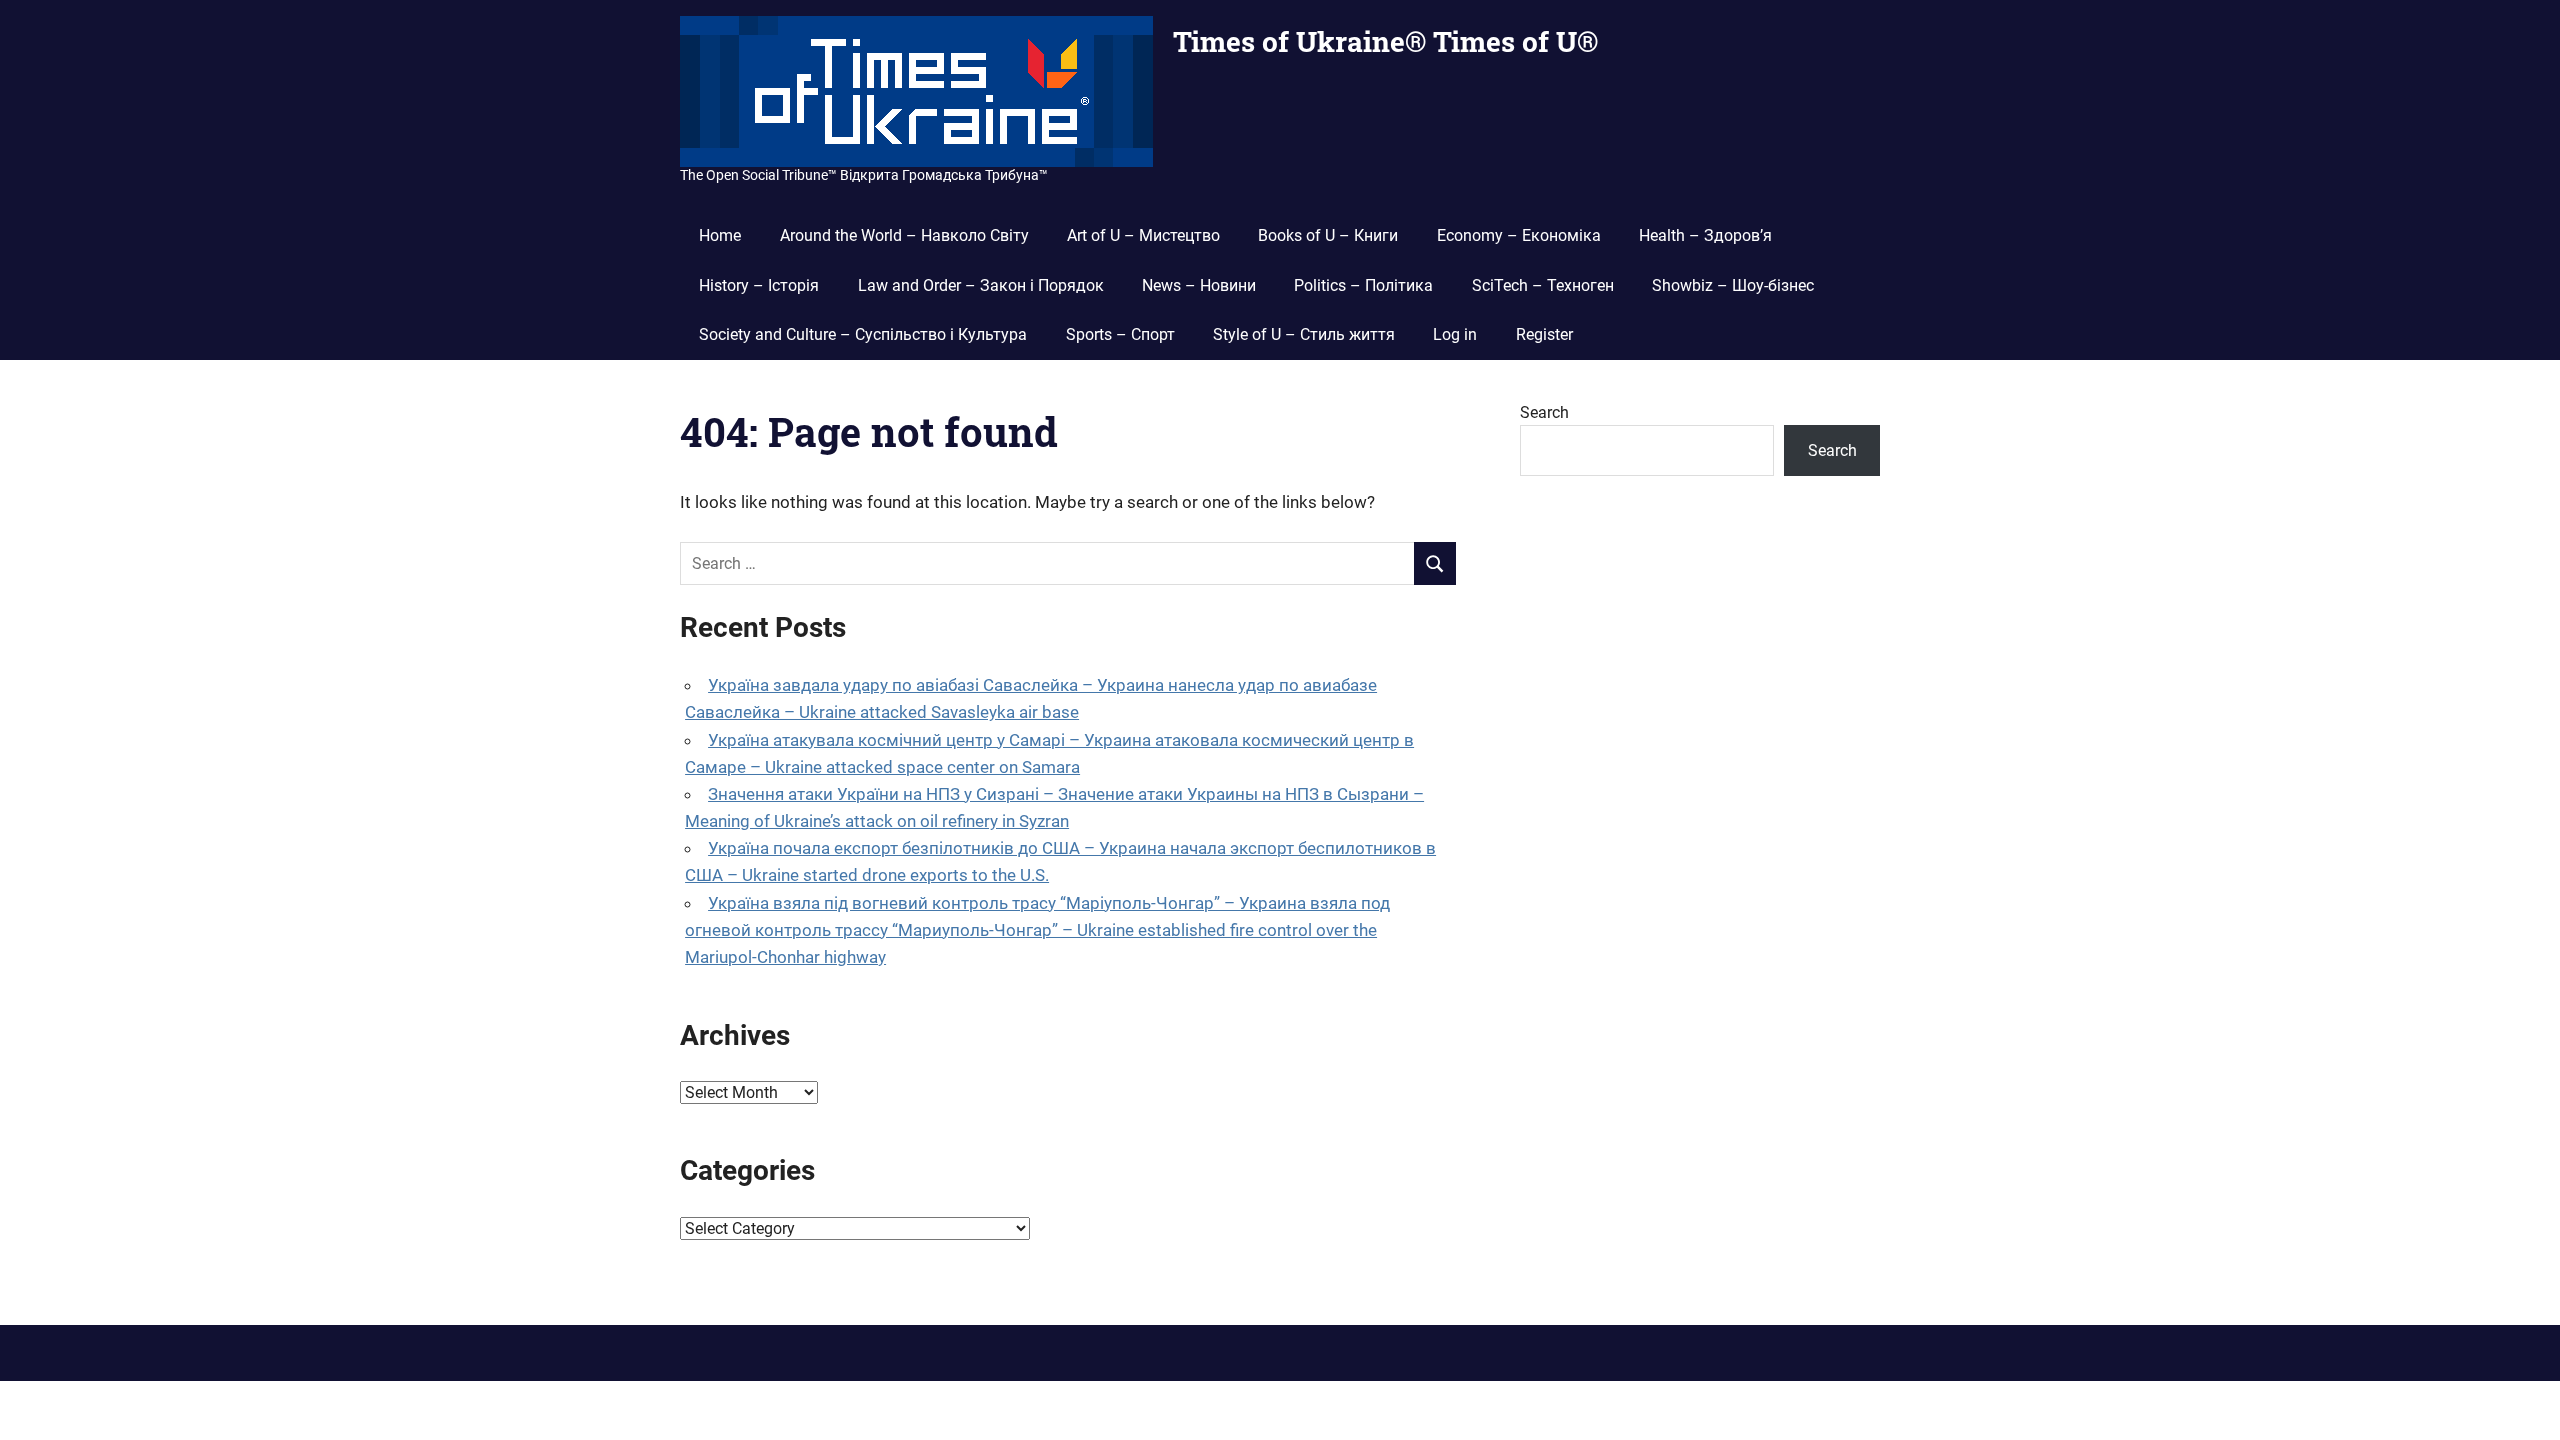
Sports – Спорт (1120, 334)
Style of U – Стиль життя (1304, 334)
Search (1544, 412)
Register (1544, 334)
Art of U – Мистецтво (1143, 235)
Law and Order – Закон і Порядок (981, 285)
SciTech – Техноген (1543, 285)
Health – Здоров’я (1705, 235)
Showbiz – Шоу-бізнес (1733, 285)
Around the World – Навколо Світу (904, 235)
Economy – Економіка (1519, 235)
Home (720, 235)
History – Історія (759, 285)
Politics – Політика (1363, 285)
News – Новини (1199, 285)
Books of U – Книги (1328, 235)
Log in (1455, 334)
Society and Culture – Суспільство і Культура (863, 334)
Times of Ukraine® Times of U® (1385, 41)
